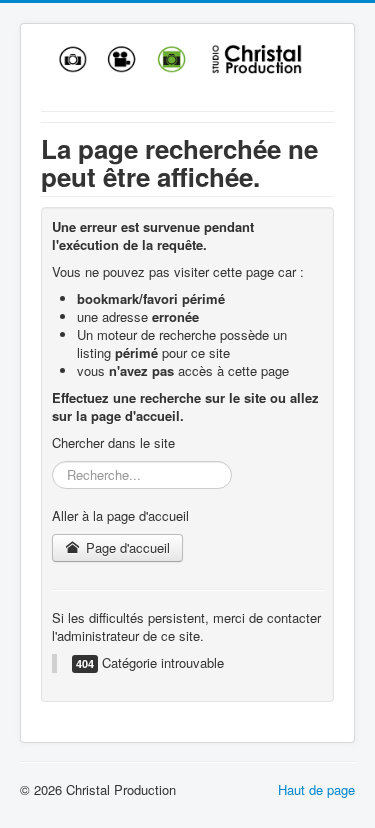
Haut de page (316, 789)
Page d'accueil (126, 547)
